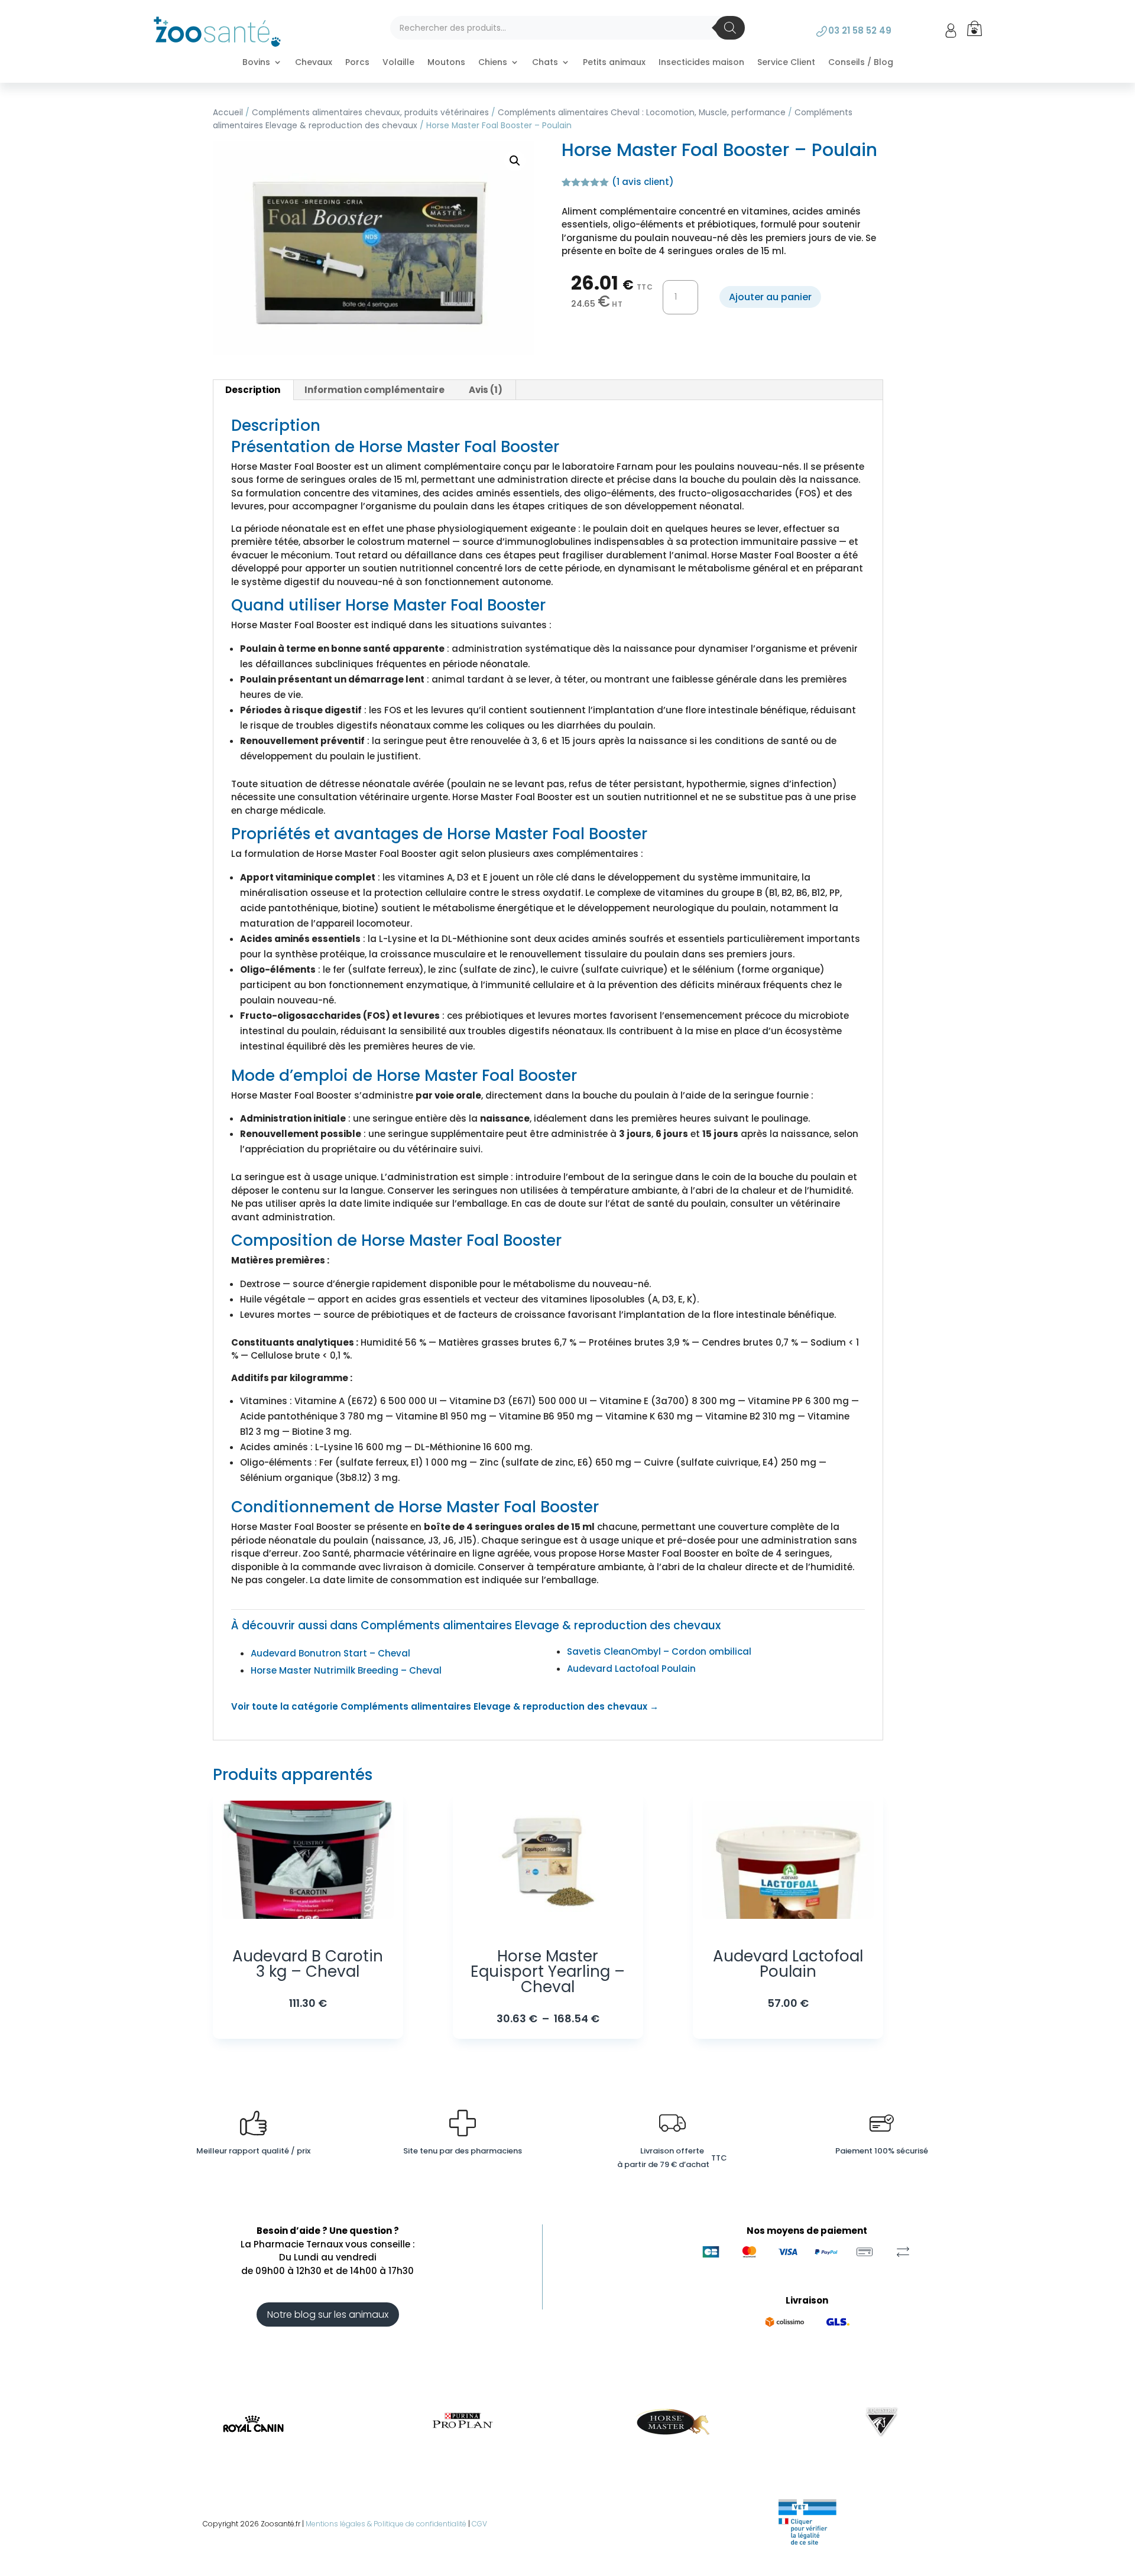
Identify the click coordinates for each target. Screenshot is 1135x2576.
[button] (515, 161)
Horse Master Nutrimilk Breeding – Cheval (346, 1670)
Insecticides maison (701, 63)
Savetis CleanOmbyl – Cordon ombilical (659, 1651)
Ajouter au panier (770, 297)
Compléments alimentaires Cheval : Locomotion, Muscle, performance (642, 113)
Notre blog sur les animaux (328, 2314)
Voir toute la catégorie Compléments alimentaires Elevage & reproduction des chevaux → (445, 1706)
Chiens (493, 63)
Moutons (446, 63)
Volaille (398, 63)
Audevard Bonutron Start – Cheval (330, 1653)
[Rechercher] (730, 28)
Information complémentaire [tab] (374, 390)
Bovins (256, 63)
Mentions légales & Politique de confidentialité (386, 2524)
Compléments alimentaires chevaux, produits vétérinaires (370, 113)
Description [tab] (253, 390)
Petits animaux (614, 63)
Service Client (786, 63)
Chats (545, 63)
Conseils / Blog (861, 63)
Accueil (228, 113)
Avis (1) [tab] (486, 390)
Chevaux (314, 63)
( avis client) (643, 182)
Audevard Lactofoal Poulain (631, 1669)
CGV (479, 2524)
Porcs (357, 63)
